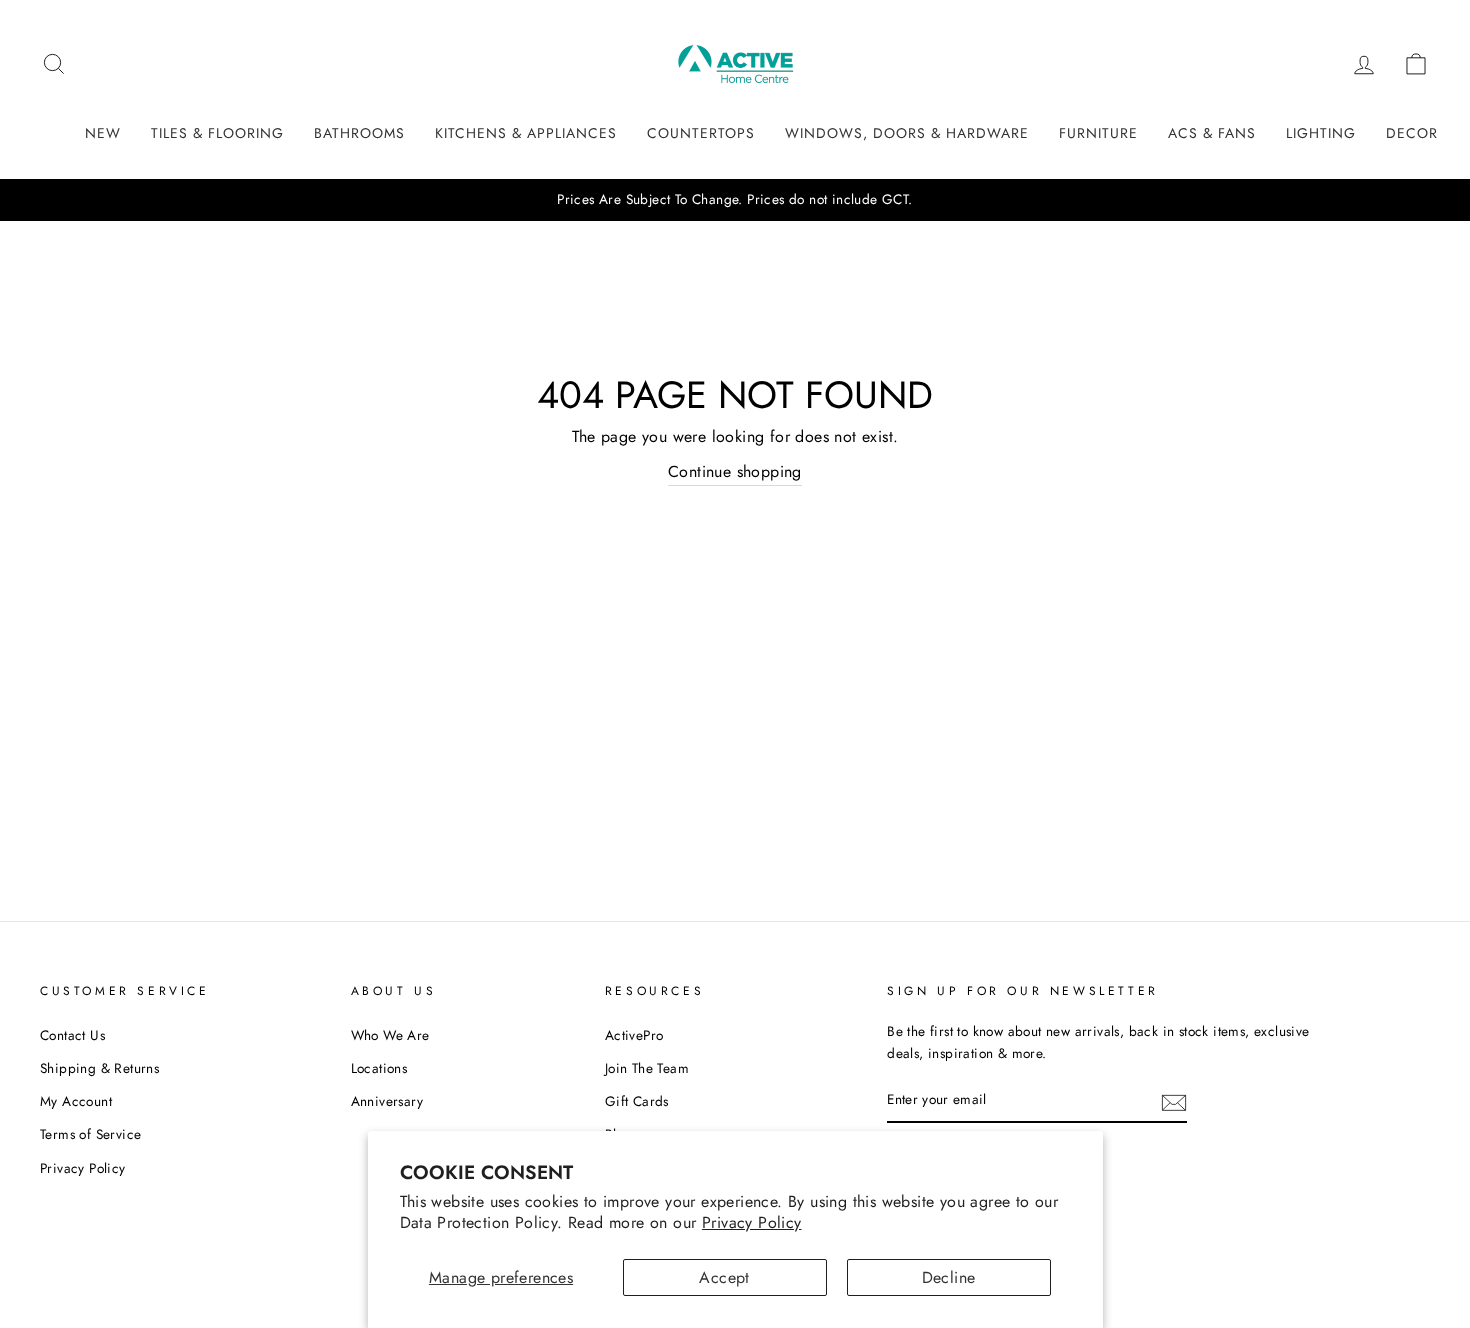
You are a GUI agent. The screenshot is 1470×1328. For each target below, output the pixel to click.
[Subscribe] (1174, 1101)
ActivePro (634, 1035)
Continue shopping (735, 471)
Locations (379, 1068)
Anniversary (387, 1101)
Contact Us (72, 1035)
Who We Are (390, 1035)
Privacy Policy (752, 1222)
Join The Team (647, 1068)
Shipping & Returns (99, 1068)
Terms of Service (90, 1134)
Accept (724, 1277)
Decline (949, 1277)
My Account (76, 1101)
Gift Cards (637, 1101)
